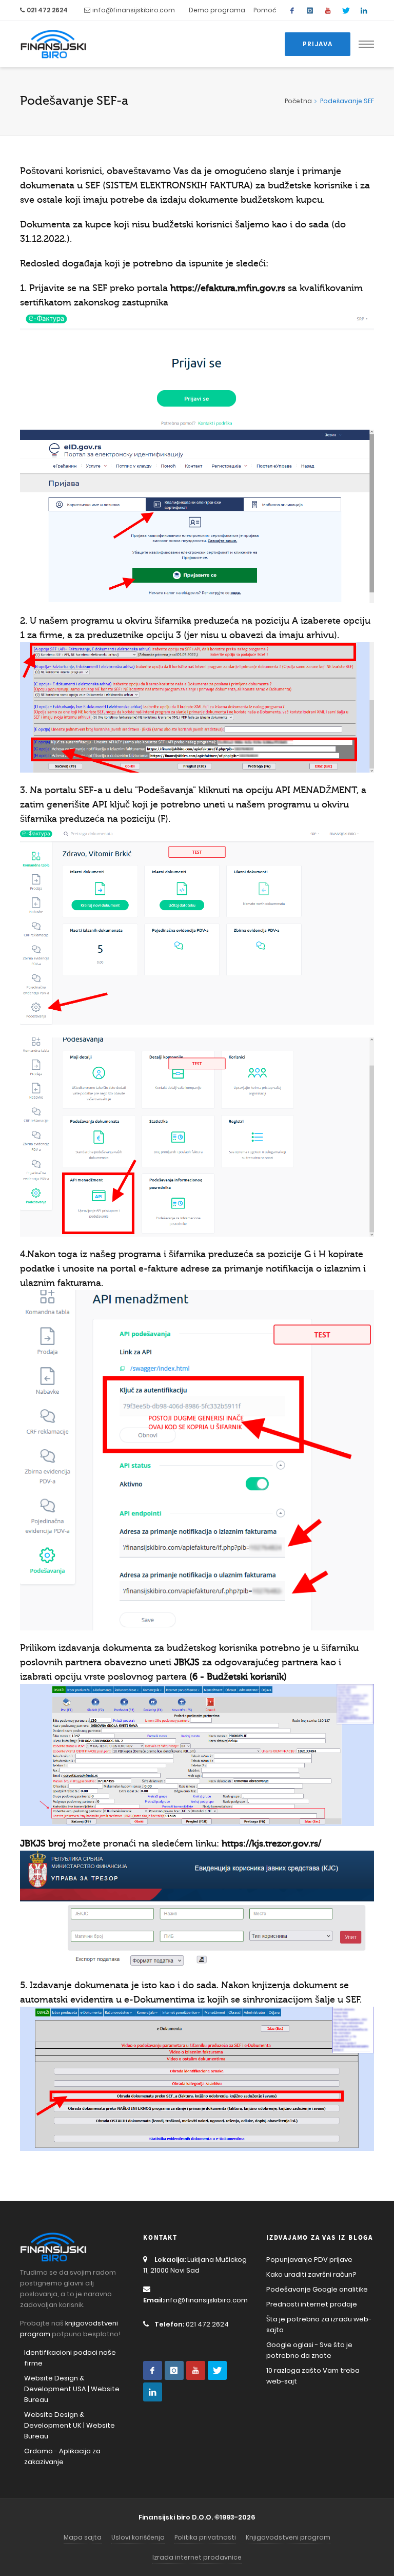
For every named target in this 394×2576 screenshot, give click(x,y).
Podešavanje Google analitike (317, 2289)
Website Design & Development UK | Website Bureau (70, 2425)
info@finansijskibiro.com (134, 10)
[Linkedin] (364, 10)
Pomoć (265, 10)
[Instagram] (310, 10)
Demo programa (217, 10)
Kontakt (160, 2238)
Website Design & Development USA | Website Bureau (72, 2389)
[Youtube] (328, 10)
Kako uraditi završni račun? (311, 2274)
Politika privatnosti (205, 2537)
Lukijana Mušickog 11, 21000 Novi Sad (195, 2265)
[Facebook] (292, 10)
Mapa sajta (83, 2537)
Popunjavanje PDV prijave (309, 2260)
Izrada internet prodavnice (197, 2557)
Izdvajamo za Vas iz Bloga (320, 2238)
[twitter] (346, 10)
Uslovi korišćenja (138, 2537)
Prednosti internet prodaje (312, 2304)
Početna (298, 101)
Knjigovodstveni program (288, 2537)
